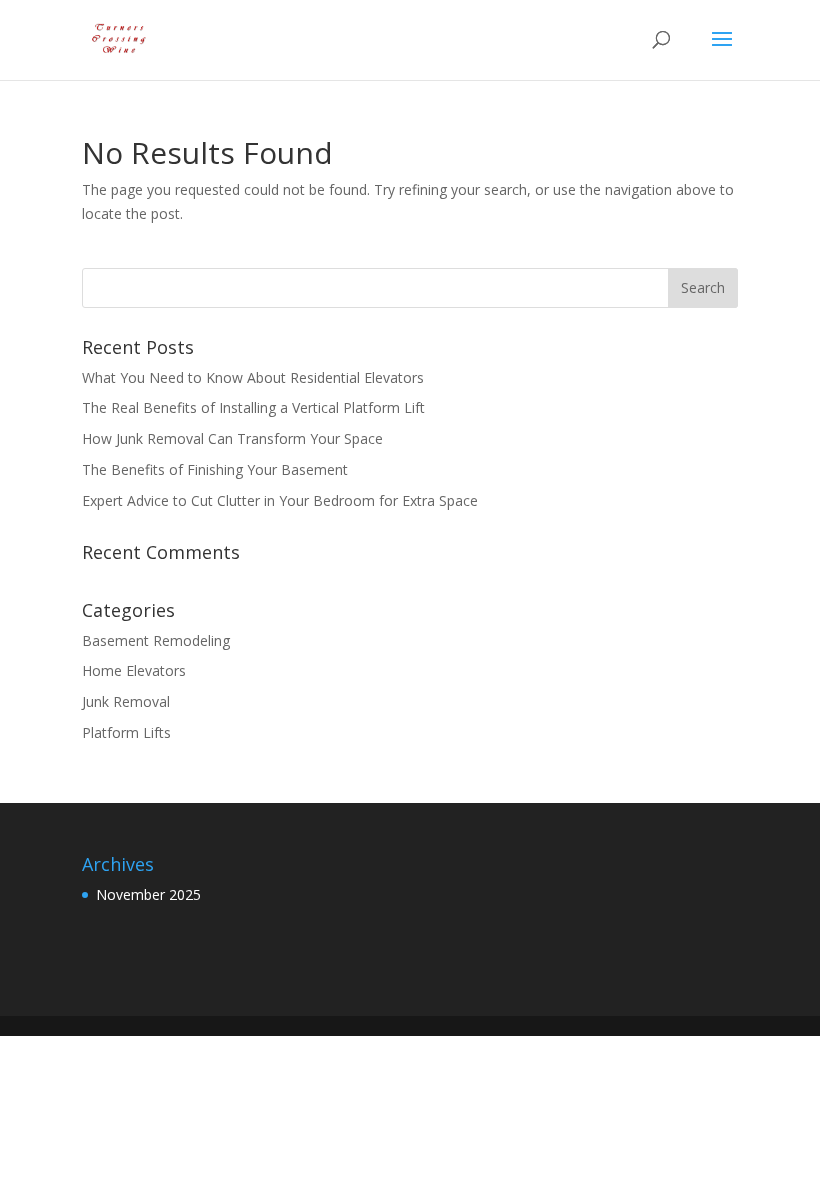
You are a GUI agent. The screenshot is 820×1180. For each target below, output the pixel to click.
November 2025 (148, 894)
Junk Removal (126, 701)
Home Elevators (134, 670)
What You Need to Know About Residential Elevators (253, 377)
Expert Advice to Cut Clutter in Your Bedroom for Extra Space (280, 500)
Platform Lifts (126, 732)
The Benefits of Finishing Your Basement (215, 469)
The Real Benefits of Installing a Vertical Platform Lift (253, 407)
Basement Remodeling (156, 640)
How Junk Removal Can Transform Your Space (232, 438)
